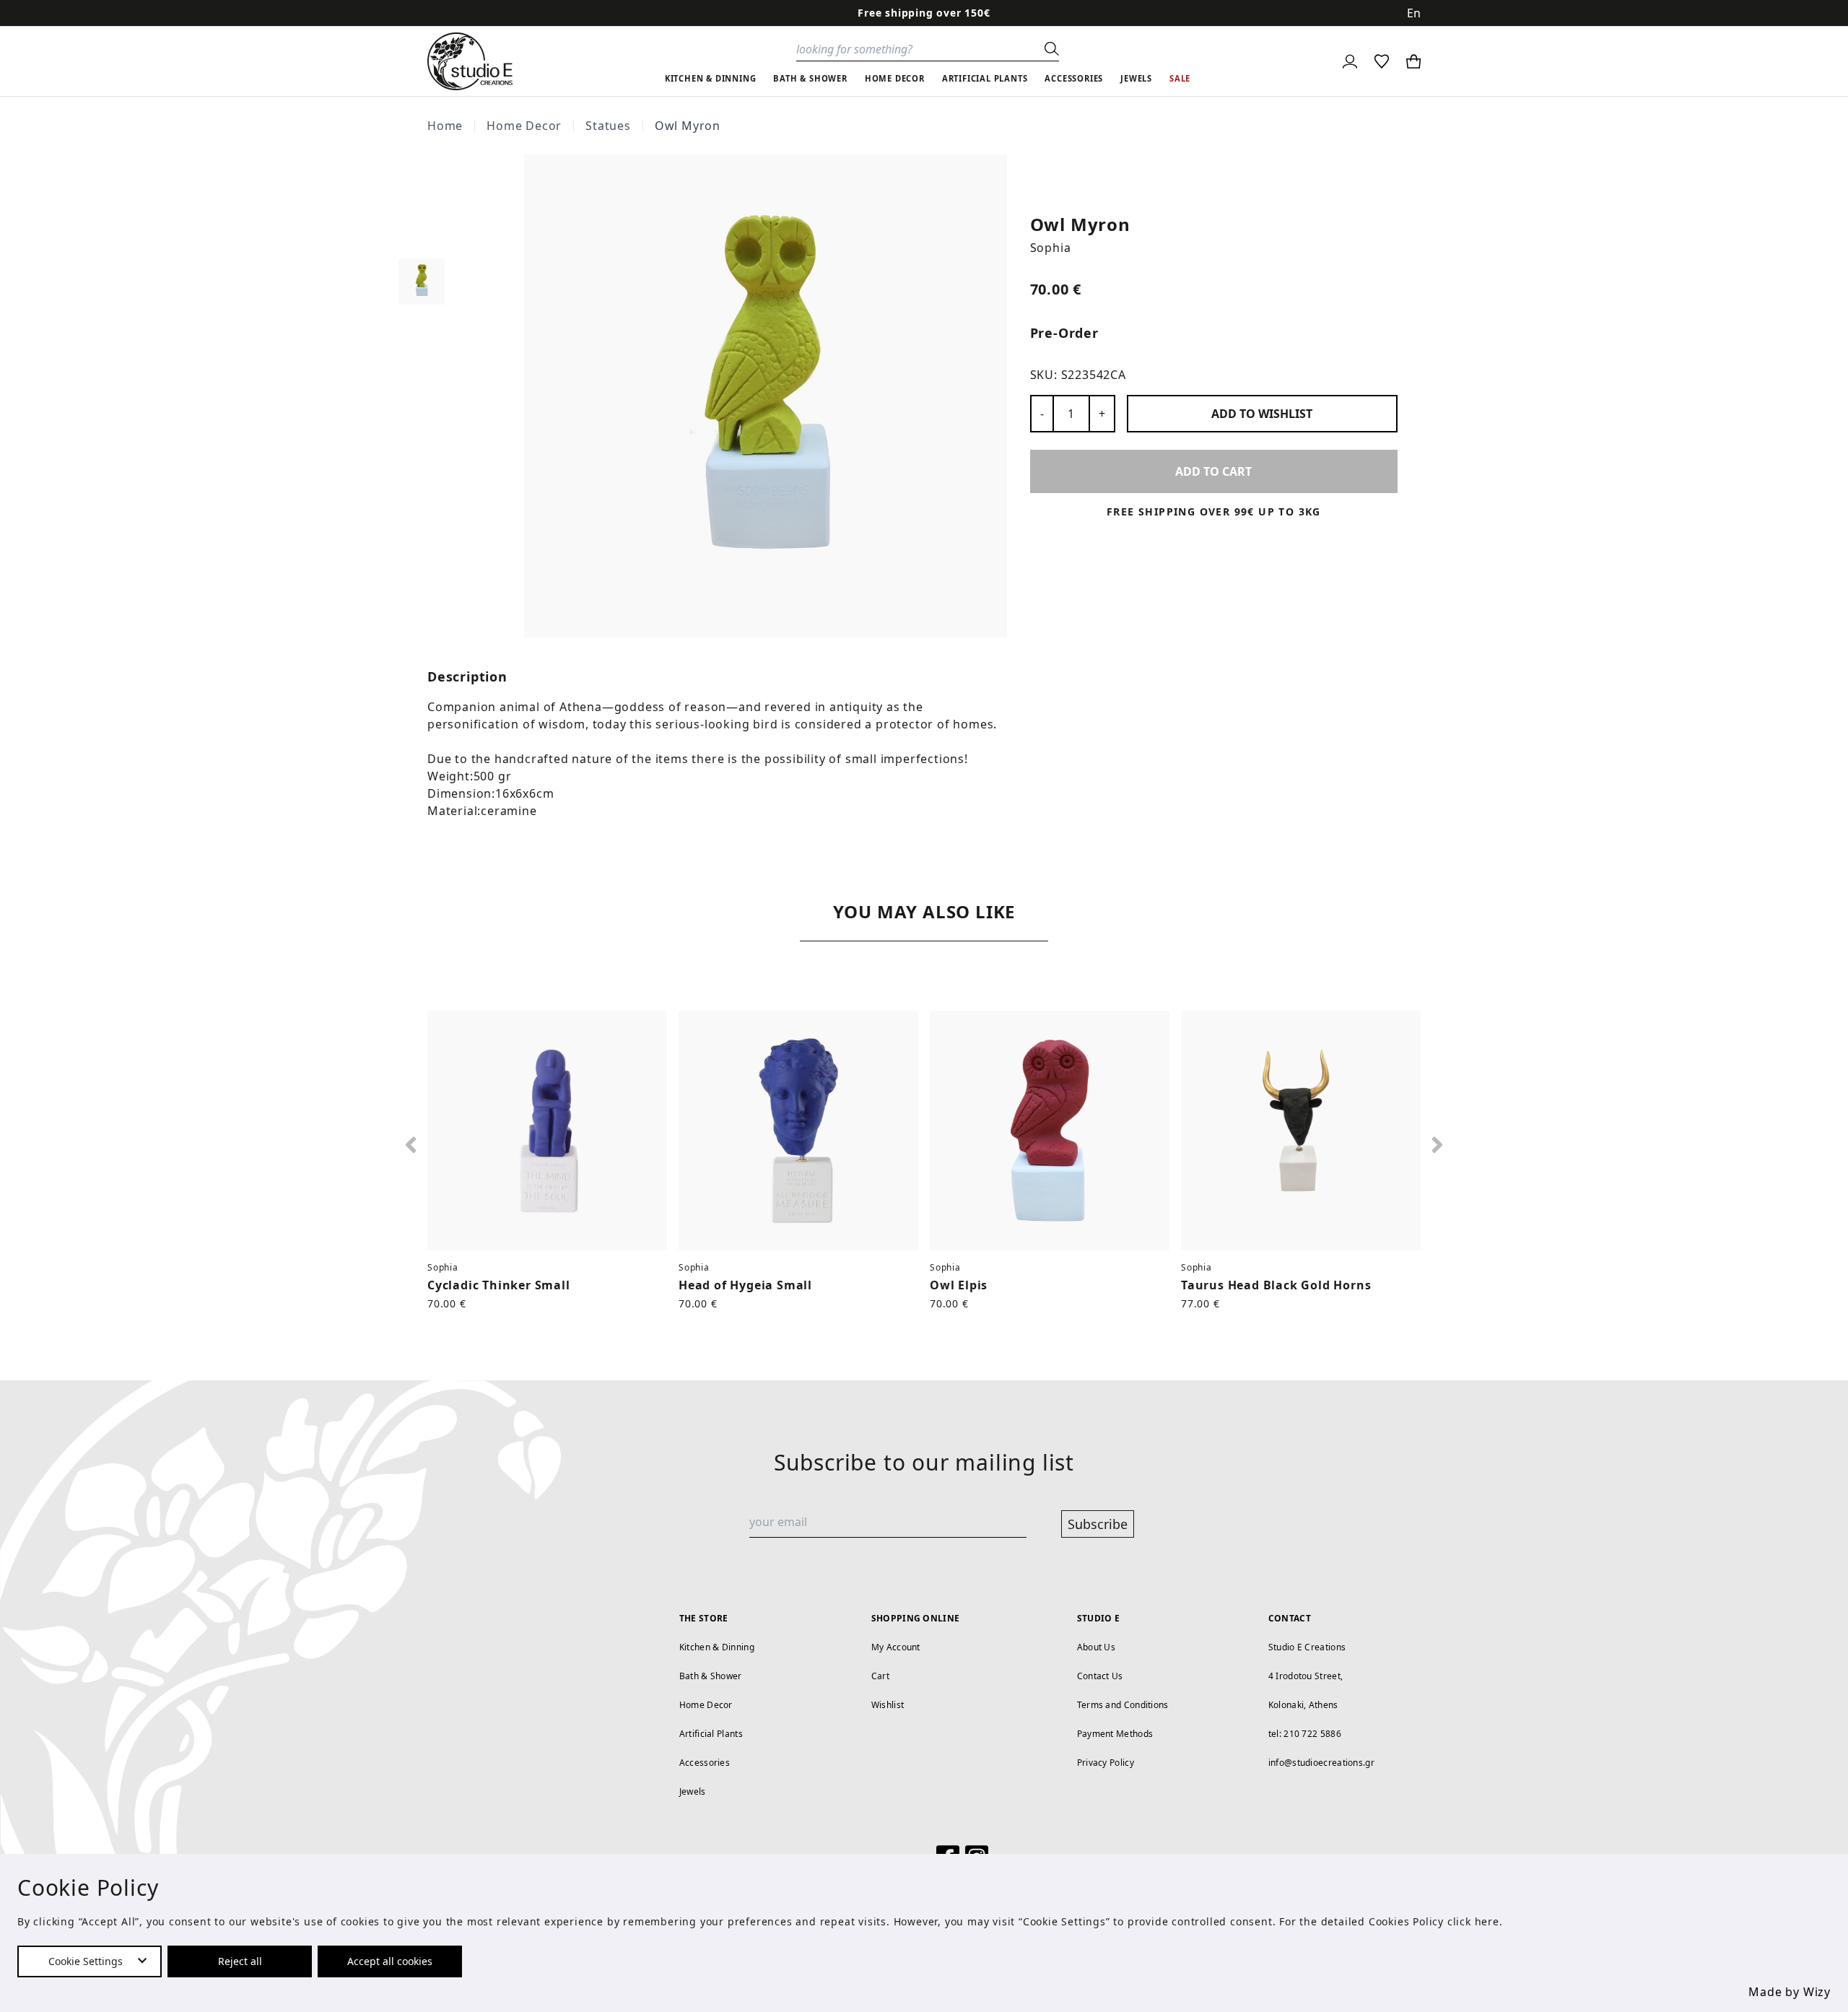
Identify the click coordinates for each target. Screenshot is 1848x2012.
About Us (1096, 1647)
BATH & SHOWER (810, 78)
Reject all (240, 1961)
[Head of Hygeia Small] (798, 1131)
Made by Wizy (1790, 1992)
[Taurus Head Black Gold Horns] (1301, 1131)
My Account (896, 1647)
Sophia (1051, 248)
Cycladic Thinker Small (499, 1285)
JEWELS (1136, 78)
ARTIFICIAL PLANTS (985, 78)
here (1487, 1921)
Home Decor (524, 126)
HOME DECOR (895, 78)
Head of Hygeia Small (745, 1285)
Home (445, 126)
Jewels (693, 1791)
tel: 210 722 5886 (1305, 1734)
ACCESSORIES (1074, 78)
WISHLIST (1262, 414)
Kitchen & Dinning (717, 1647)
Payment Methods (1115, 1734)
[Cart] (1413, 61)
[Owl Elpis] (1050, 1131)
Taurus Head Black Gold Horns (1276, 1285)
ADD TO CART (1213, 471)
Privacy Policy (1106, 1763)
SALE (1180, 78)
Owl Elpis (959, 1285)
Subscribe (1098, 1524)
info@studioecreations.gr (1321, 1763)
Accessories (705, 1763)
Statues (608, 126)
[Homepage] (470, 61)
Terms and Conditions (1123, 1705)
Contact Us (1100, 1676)
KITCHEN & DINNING (711, 78)
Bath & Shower (711, 1676)
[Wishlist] (1382, 61)
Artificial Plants (711, 1734)
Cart (880, 1676)
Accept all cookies (390, 1961)
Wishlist (888, 1705)
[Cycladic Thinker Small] (547, 1131)
